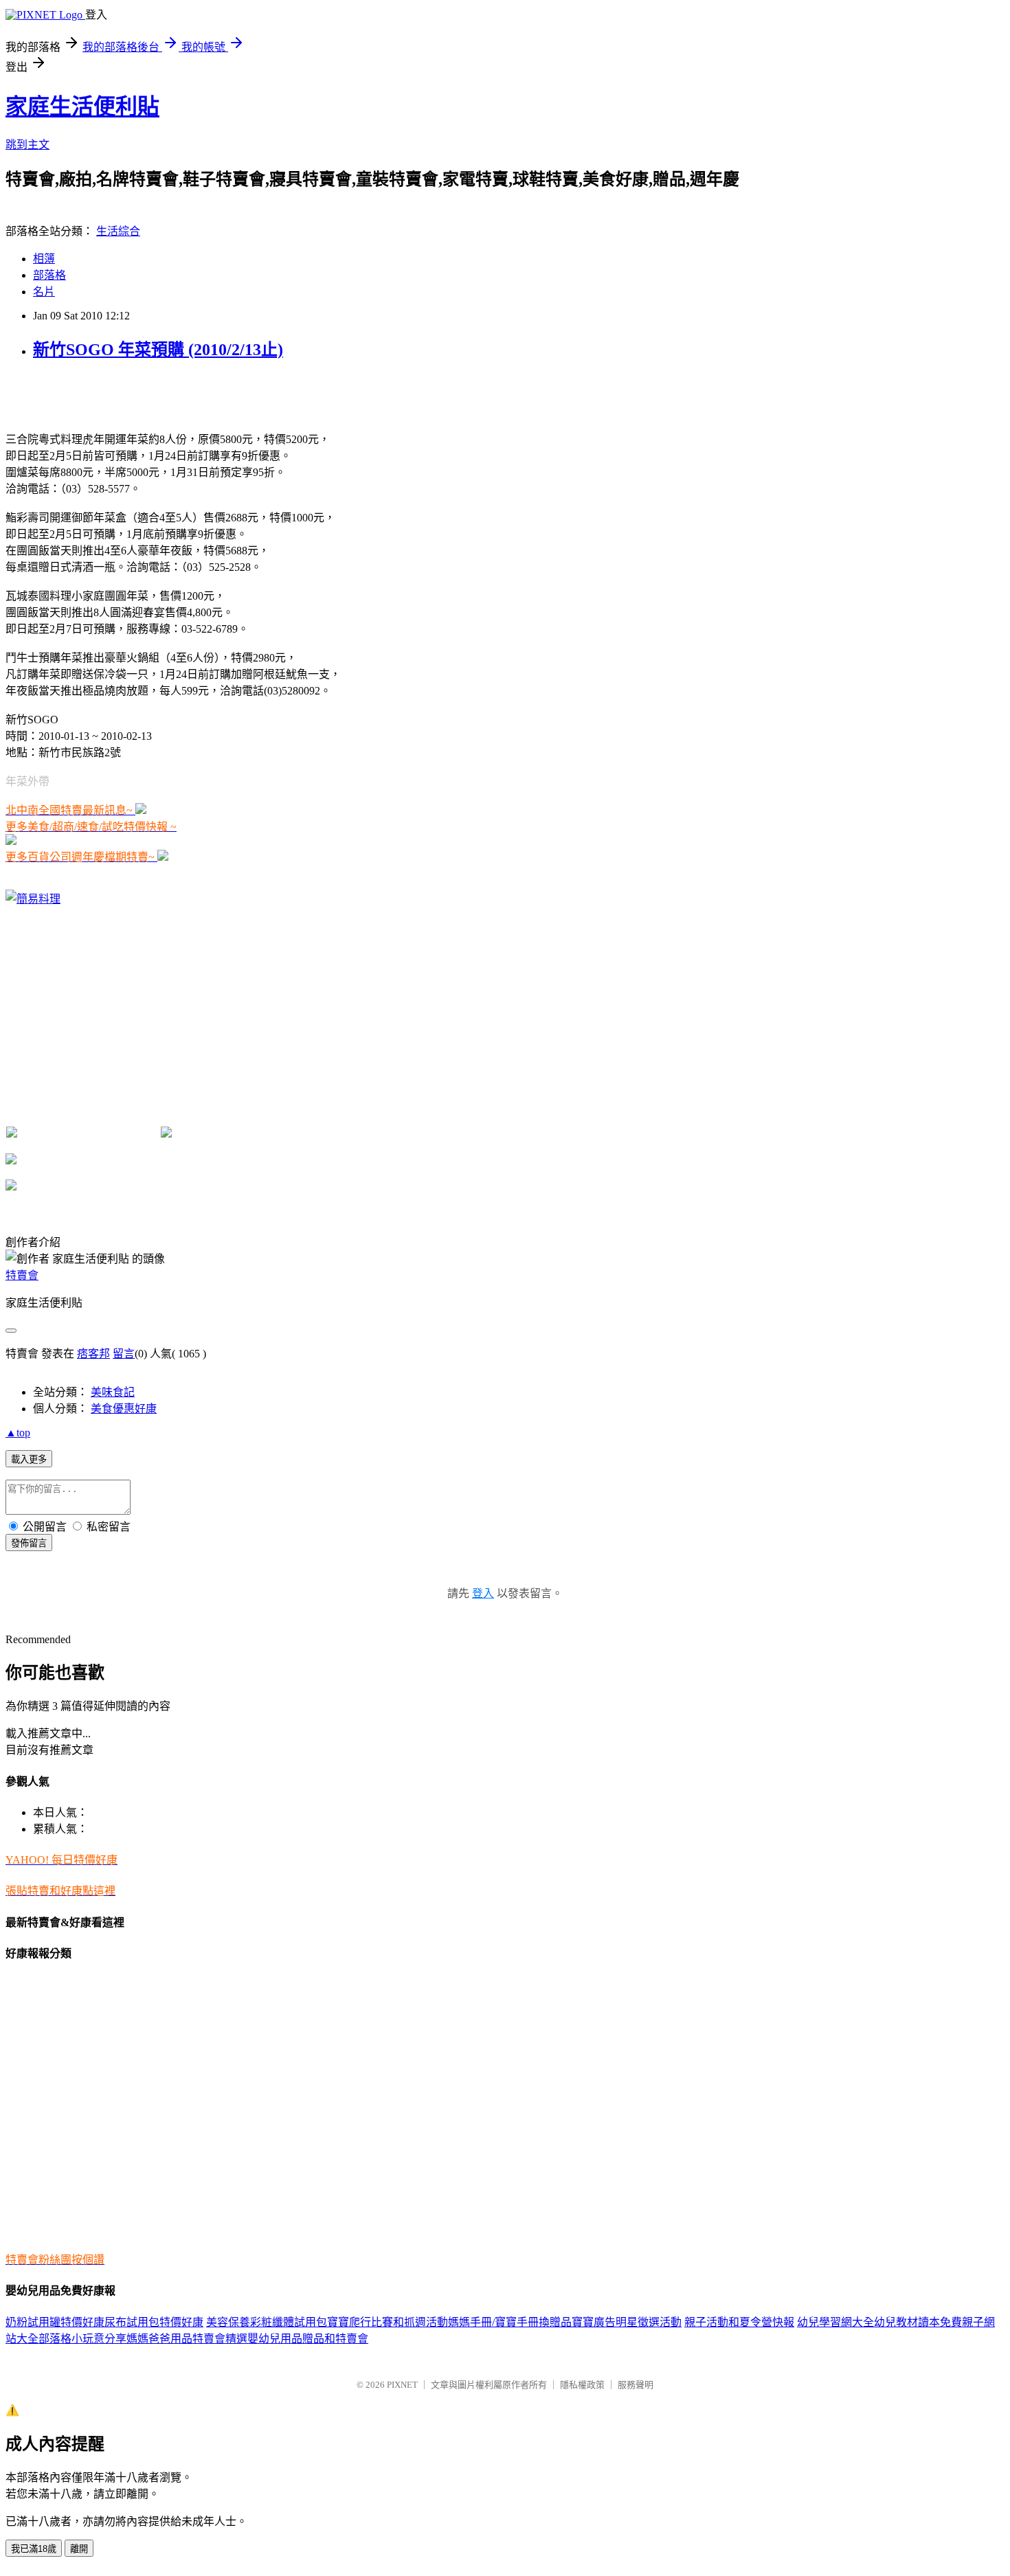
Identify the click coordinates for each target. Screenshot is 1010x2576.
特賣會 (22, 1275)
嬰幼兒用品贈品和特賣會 (308, 2339)
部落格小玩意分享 (82, 2339)
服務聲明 (636, 2385)
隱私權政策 (582, 2385)
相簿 (44, 259)
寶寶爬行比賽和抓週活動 (388, 2322)
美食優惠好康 (124, 1409)
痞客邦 (93, 1354)
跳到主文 (27, 145)
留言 (124, 1354)
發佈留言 (29, 1543)
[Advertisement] (166, 394)
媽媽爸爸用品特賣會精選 (187, 2339)
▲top (18, 1433)
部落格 (49, 275)
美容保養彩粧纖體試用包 (267, 2322)
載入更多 (29, 1459)
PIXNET (402, 2385)
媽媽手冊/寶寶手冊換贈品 (510, 2322)
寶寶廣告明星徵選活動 (627, 2322)
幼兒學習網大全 (835, 2322)
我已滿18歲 (34, 2549)
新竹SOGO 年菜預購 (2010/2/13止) (158, 350)
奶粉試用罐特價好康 (55, 2322)
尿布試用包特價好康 (154, 2322)
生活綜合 (118, 231)
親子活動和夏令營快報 (739, 2322)
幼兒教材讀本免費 (918, 2322)
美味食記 (113, 1392)
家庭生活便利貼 (82, 106)
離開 (79, 2549)
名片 (44, 292)
